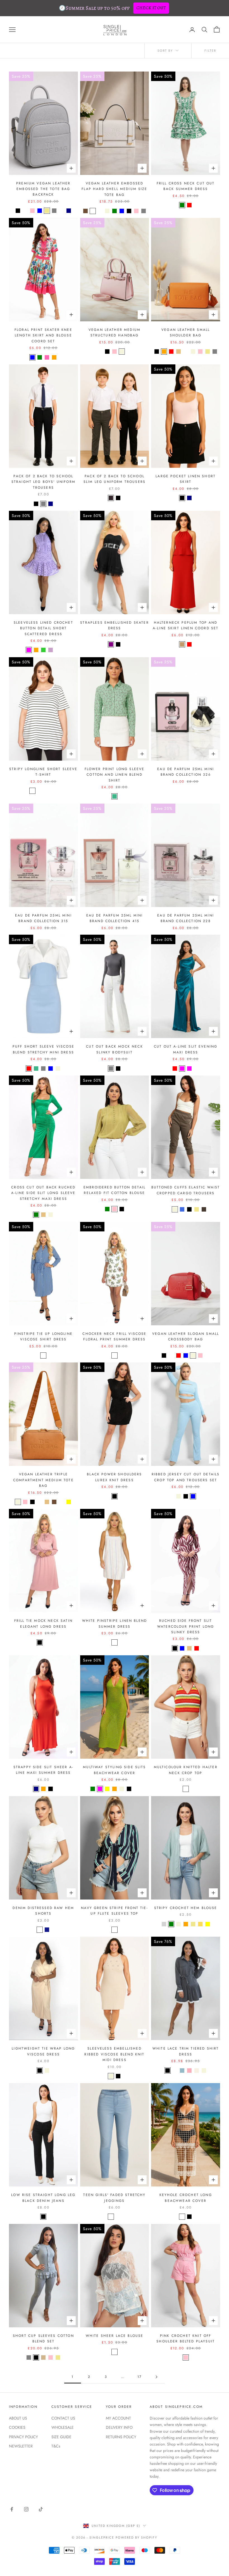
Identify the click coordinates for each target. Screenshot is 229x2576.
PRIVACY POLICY (23, 2437)
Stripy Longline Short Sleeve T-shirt (43, 772)
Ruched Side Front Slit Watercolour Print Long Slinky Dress (186, 1626)
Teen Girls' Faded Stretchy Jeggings (114, 2198)
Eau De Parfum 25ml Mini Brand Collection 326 (186, 772)
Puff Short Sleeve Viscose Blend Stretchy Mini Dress (43, 1049)
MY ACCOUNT (118, 2418)
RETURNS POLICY (121, 2437)
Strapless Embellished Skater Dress (114, 625)
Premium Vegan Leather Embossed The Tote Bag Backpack (43, 189)
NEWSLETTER (21, 2446)
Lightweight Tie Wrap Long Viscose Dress (43, 2051)
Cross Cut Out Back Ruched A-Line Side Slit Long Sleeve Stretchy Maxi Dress (43, 1193)
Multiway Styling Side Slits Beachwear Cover (114, 1770)
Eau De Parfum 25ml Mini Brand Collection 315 (43, 918)
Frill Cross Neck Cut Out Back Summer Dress (186, 186)
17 (139, 2377)
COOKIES (17, 2427)
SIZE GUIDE (61, 2437)
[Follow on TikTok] (41, 2509)
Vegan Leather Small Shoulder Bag (186, 333)
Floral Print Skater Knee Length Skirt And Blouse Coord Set (43, 335)
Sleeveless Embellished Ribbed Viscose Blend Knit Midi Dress (114, 2054)
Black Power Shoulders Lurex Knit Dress (114, 1477)
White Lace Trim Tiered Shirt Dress (186, 2051)
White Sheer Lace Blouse (115, 2336)
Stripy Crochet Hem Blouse (186, 1908)
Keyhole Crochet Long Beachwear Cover (186, 2198)
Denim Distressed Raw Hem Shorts (43, 1911)
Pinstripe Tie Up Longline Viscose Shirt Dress (43, 1336)
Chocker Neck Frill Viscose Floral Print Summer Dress (114, 1336)
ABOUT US (18, 2418)
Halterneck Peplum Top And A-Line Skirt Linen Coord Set (186, 625)
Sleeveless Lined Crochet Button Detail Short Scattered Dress (43, 628)
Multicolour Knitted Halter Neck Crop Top (186, 1770)
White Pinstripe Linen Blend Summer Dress (115, 1623)
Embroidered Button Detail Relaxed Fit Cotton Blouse (115, 1190)
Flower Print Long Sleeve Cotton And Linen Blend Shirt (115, 775)
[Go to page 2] (156, 2377)
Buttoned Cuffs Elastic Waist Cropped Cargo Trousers (186, 1190)
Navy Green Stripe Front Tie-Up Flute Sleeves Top (114, 1911)
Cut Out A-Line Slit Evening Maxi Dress (186, 1049)
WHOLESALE (63, 2427)
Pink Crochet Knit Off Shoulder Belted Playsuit (186, 2338)
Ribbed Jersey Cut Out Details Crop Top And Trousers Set (186, 1477)
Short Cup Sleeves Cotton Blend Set (43, 2338)
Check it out (151, 8)
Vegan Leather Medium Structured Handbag (115, 333)
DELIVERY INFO (119, 2427)
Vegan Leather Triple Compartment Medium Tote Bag (43, 1480)
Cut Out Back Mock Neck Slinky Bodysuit (115, 1049)
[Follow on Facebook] (12, 2509)
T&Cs (56, 2446)
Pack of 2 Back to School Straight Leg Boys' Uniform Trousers (43, 482)
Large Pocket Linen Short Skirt (186, 479)
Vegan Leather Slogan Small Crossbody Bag (186, 1336)
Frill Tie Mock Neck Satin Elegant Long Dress (43, 1623)
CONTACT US (63, 2418)
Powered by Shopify (136, 2537)
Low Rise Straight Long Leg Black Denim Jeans (43, 2198)
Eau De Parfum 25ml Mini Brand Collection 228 (186, 918)
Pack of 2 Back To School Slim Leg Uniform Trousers (115, 479)
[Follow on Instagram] (26, 2509)
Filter (210, 51)
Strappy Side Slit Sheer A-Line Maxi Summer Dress (43, 1770)
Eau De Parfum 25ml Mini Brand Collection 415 (115, 918)
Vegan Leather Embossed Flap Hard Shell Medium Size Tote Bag (114, 189)
